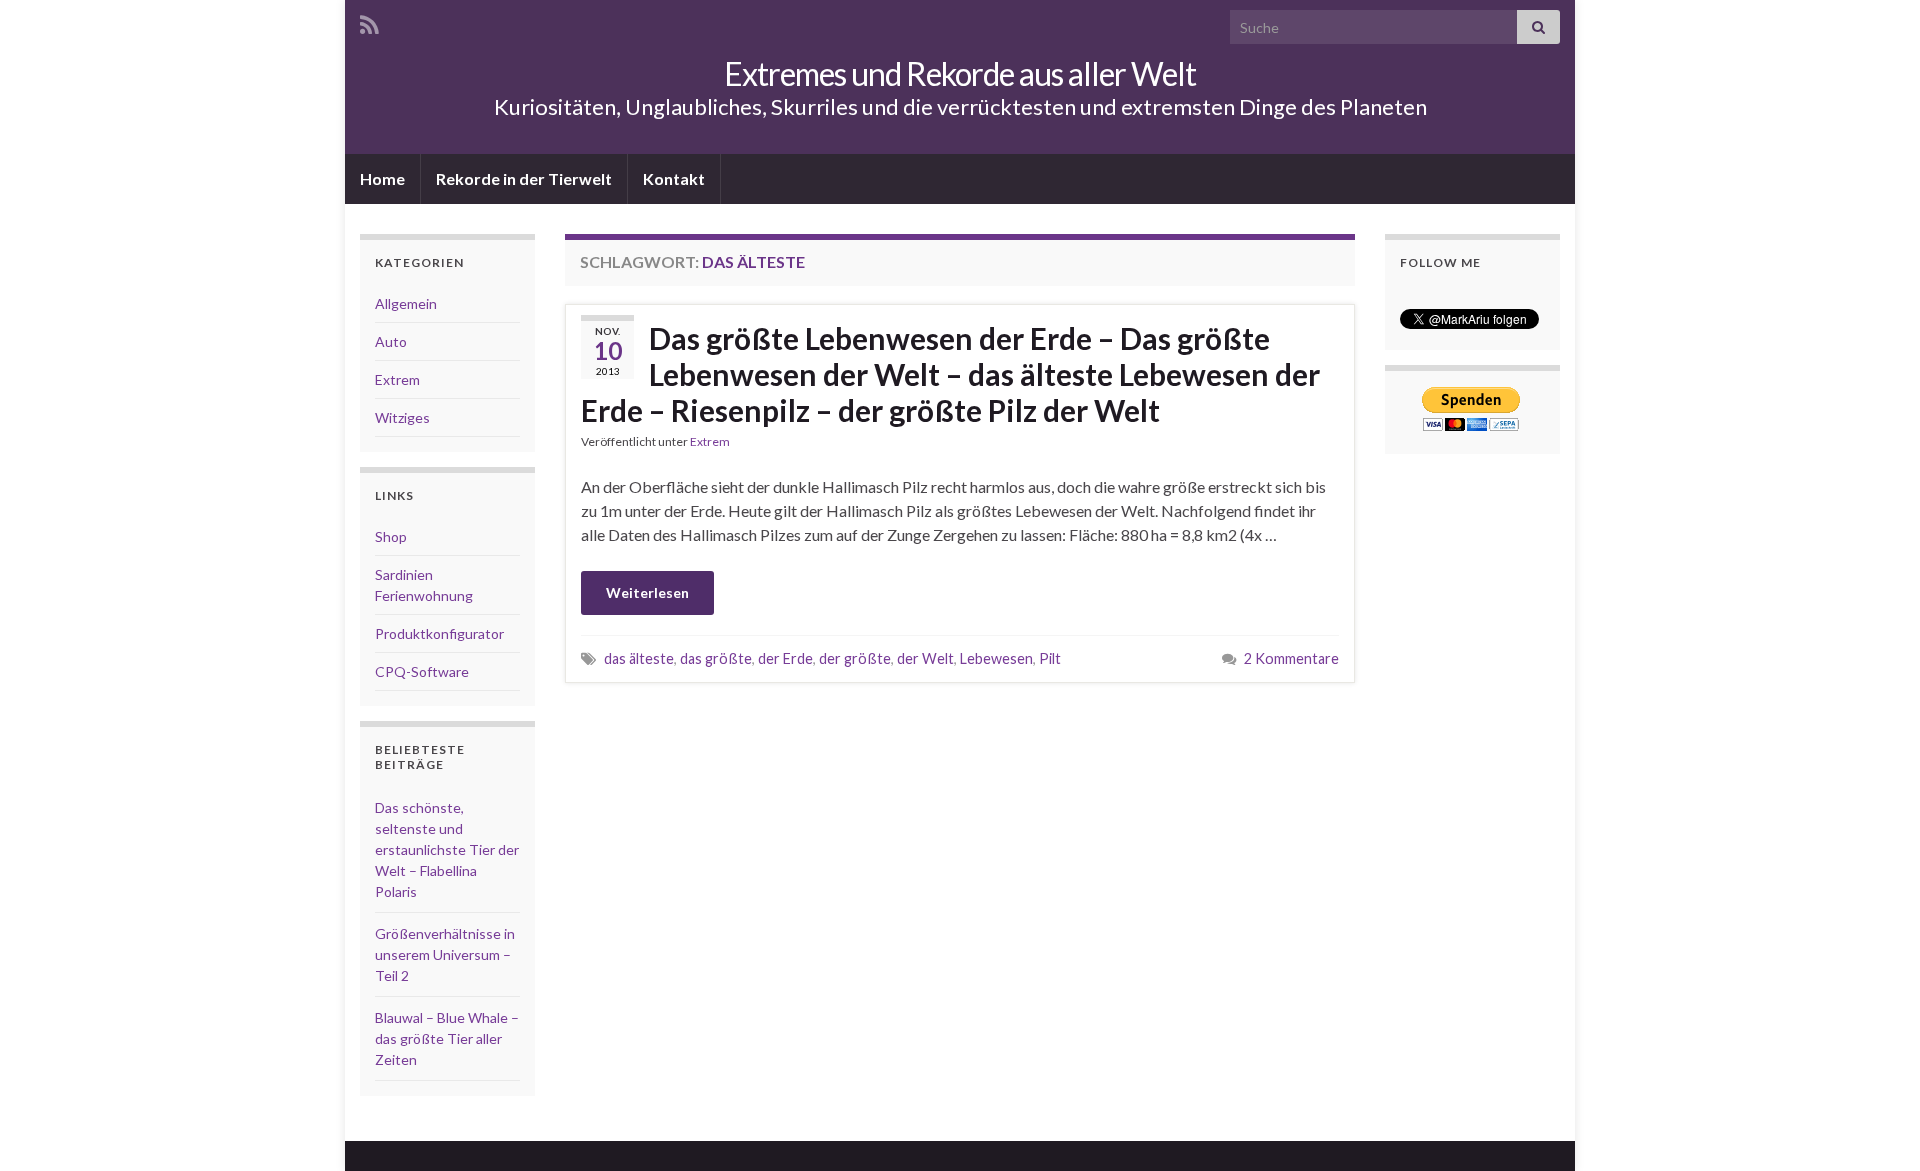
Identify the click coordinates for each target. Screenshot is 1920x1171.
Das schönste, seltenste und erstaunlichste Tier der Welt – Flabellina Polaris (447, 849)
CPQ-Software (422, 671)
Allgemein (406, 303)
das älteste (639, 658)
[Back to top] (1875, 996)
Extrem (710, 441)
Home (382, 178)
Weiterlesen (647, 592)
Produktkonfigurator (439, 633)
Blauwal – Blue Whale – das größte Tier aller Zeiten (447, 1038)
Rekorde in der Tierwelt (524, 178)
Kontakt (674, 178)
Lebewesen (996, 658)
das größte (716, 658)
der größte (855, 658)
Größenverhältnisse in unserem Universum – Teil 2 (445, 954)
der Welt (925, 658)
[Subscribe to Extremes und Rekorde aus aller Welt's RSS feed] (369, 21)
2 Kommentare (1291, 658)
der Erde (785, 658)
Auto (391, 341)
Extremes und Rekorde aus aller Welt (960, 73)
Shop (391, 536)
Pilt (1050, 658)
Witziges (402, 417)
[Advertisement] (960, 718)
